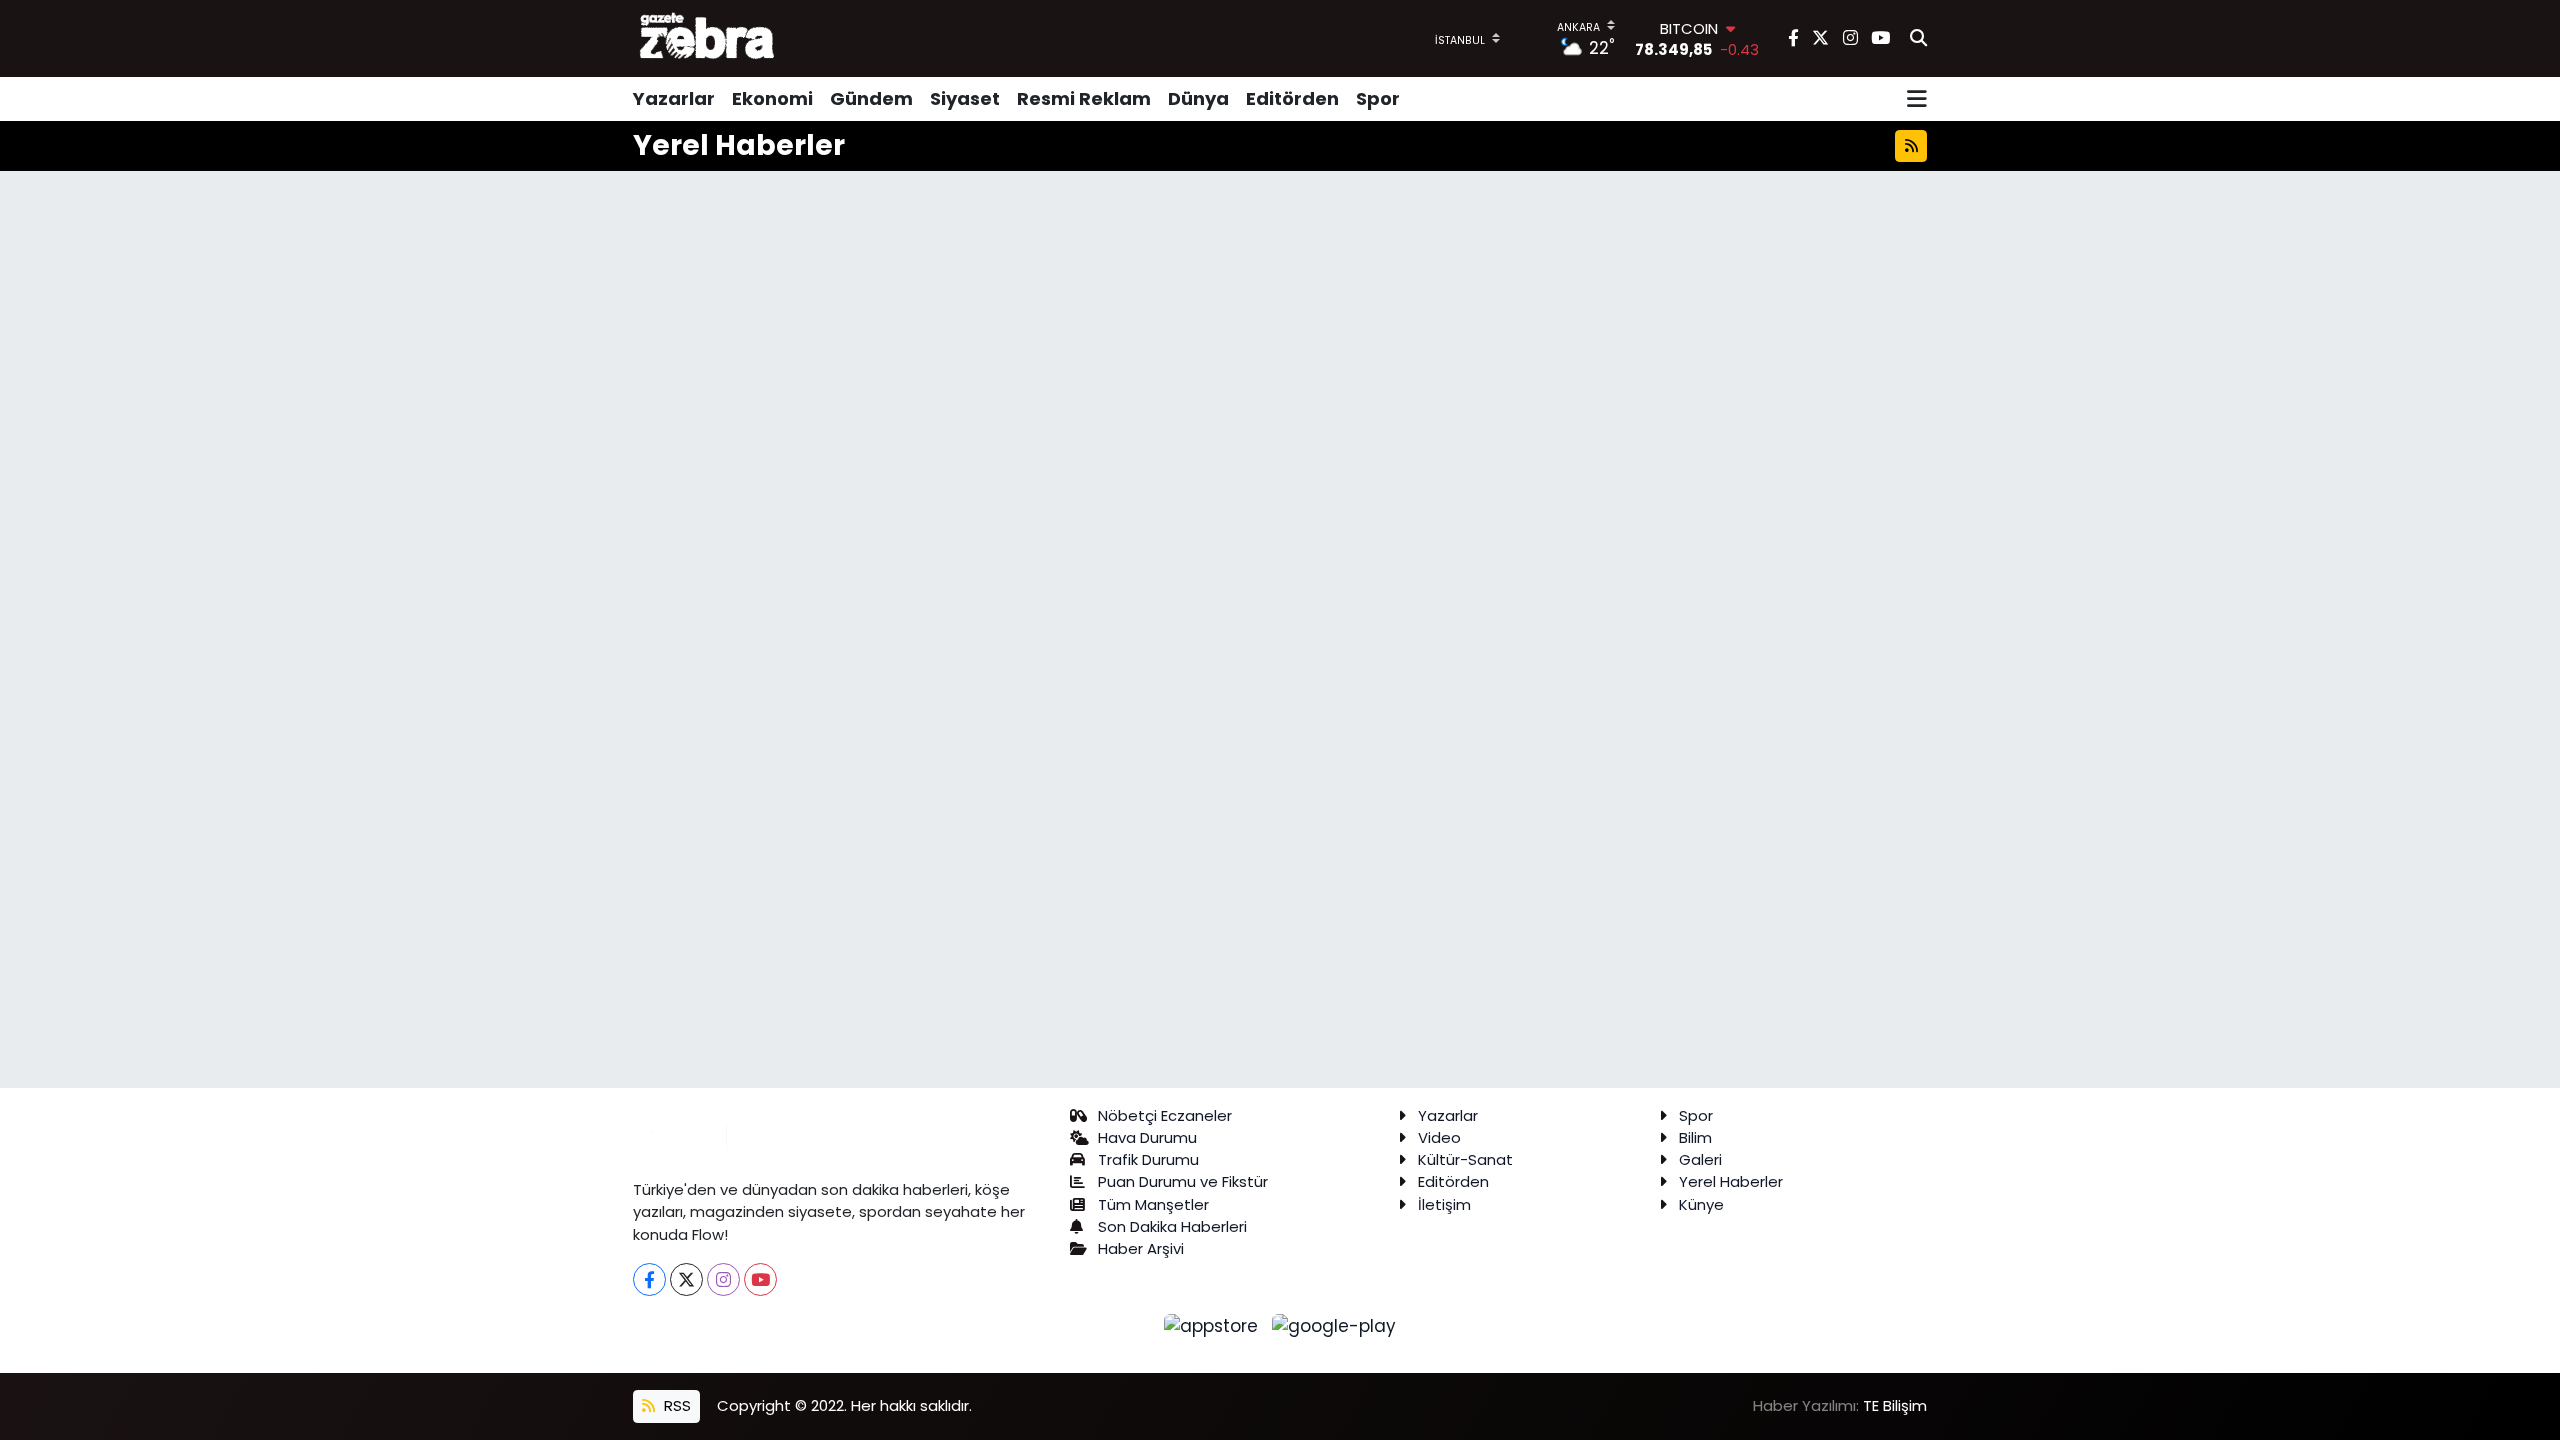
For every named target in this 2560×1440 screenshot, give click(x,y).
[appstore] (1214, 1325)
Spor (1378, 98)
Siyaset (965, 98)
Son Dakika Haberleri (1172, 1226)
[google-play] (1334, 1325)
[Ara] (1918, 39)
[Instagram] (723, 1279)
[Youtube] (760, 1279)
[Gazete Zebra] (708, 38)
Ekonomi (772, 98)
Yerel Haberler (1731, 1181)
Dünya (1198, 98)
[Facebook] (649, 1279)
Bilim (1695, 1137)
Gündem (871, 98)
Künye (1701, 1204)
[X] (686, 1279)
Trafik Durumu (1148, 1159)
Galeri (1700, 1159)
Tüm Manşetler (1153, 1204)
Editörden (1292, 98)
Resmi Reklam (1084, 98)
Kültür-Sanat (1465, 1159)
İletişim (1444, 1204)
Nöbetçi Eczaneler (1165, 1115)
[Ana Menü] (1917, 99)
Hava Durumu (1147, 1137)
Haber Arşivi (1141, 1248)
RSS (675, 1405)
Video (1439, 1137)
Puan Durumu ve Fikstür (1183, 1181)
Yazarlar (674, 98)
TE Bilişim (1895, 1405)
